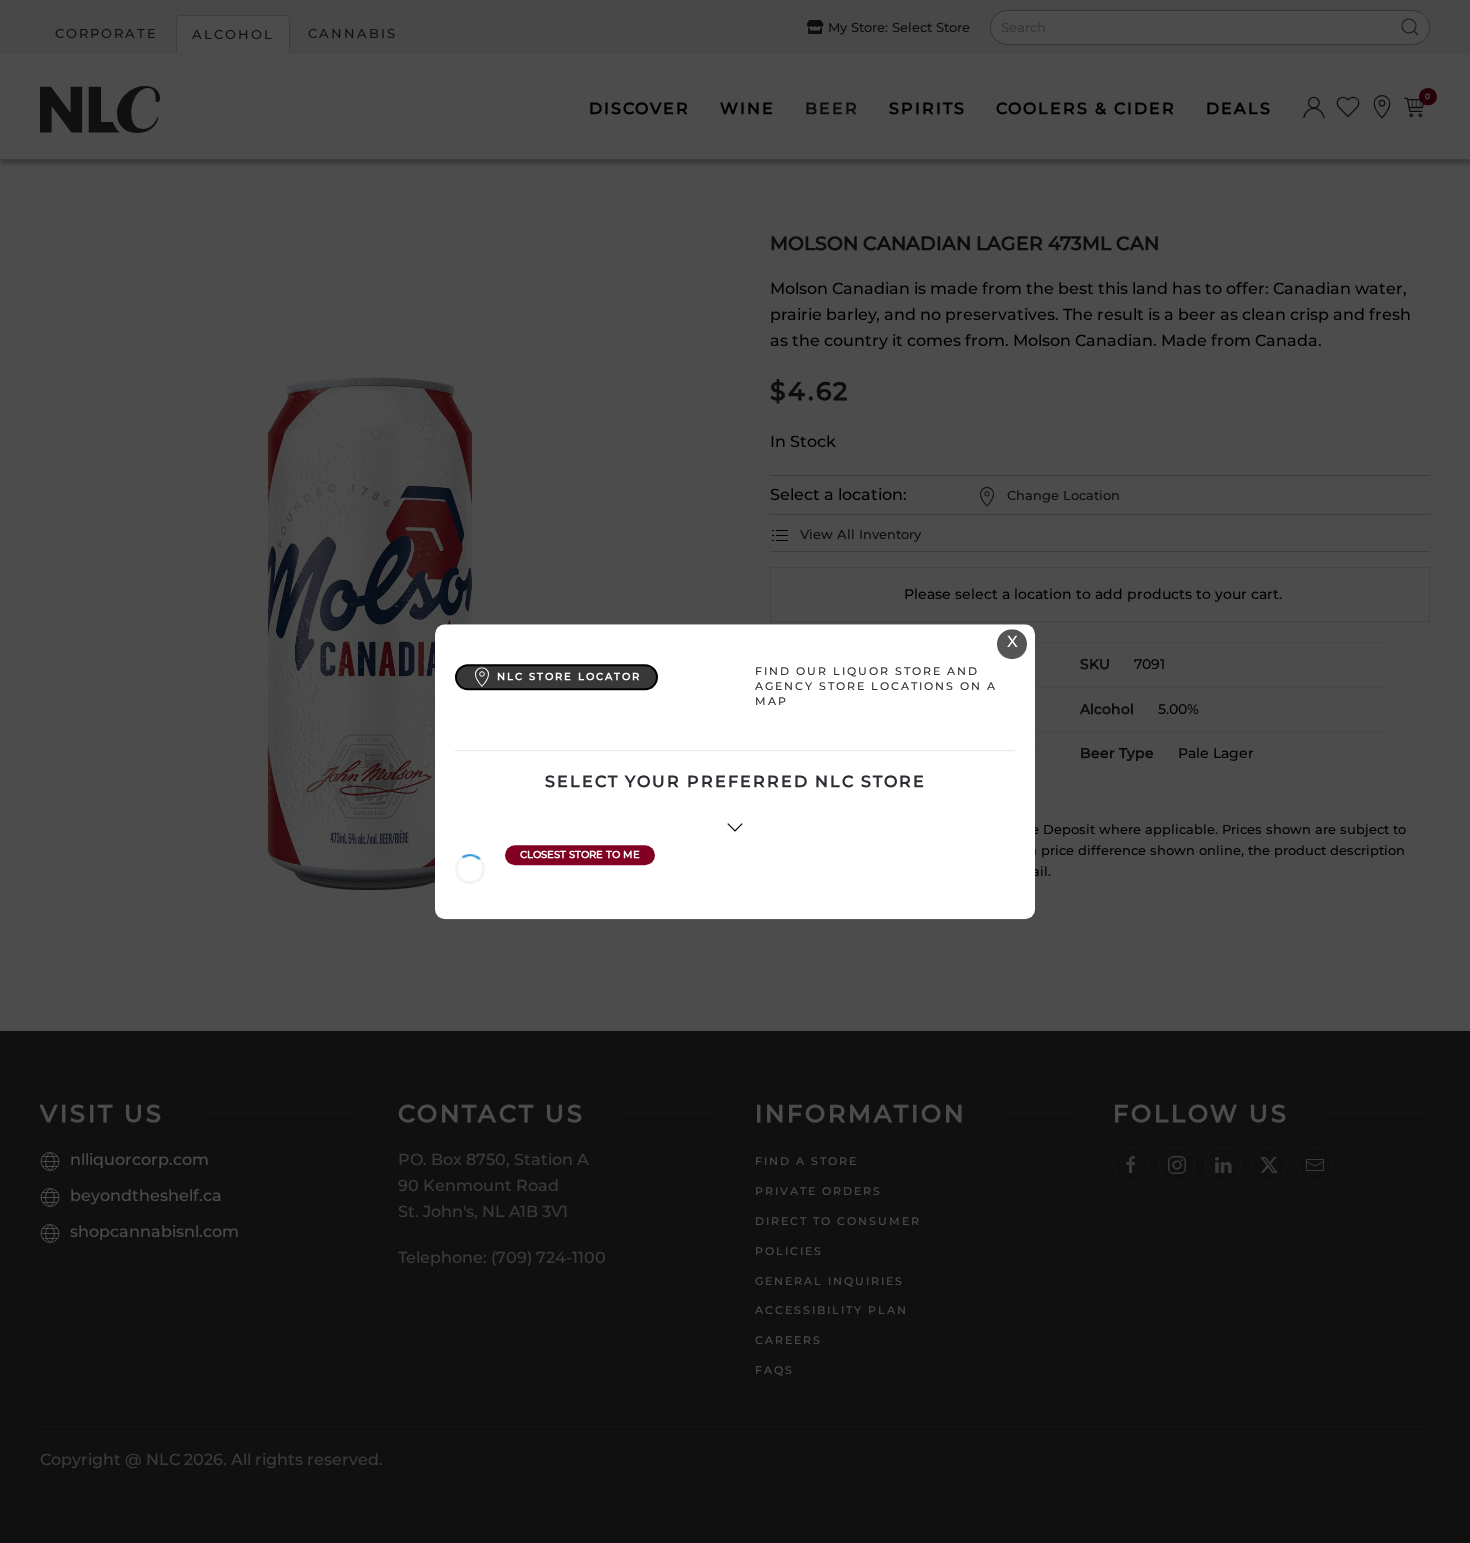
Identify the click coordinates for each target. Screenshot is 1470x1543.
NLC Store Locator (569, 676)
